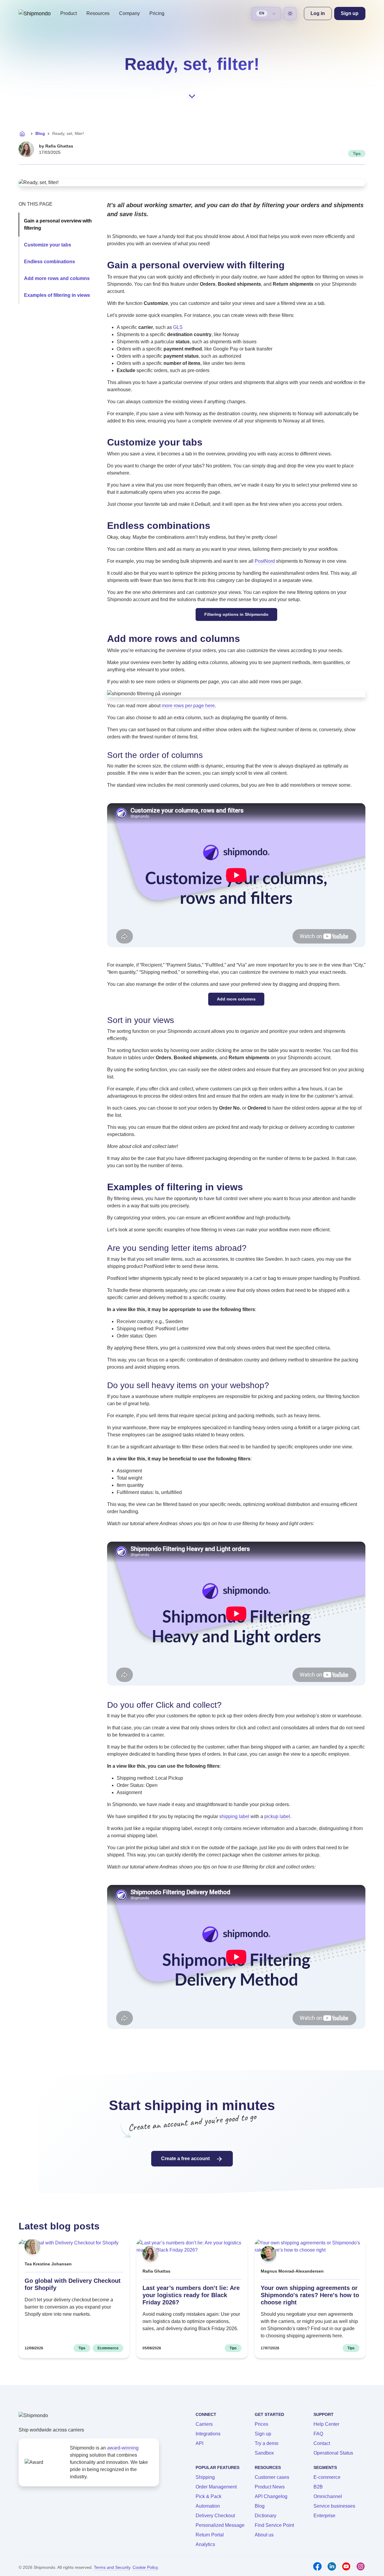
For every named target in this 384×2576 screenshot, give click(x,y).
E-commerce (327, 2477)
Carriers (204, 2424)
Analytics (205, 2544)
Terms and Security (112, 2567)
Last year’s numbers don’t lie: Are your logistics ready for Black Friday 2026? (191, 2295)
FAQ (318, 2434)
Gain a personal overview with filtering (58, 224)
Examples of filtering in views (57, 295)
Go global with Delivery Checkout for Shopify (73, 2284)
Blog (40, 133)
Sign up (263, 2434)
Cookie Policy (145, 2567)
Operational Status (333, 2453)
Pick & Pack (208, 2496)
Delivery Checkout (215, 2516)
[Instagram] (361, 2566)
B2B (318, 2487)
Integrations (208, 2434)
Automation (208, 2506)
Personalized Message (220, 2525)
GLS (178, 327)
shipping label (234, 1816)
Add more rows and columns (57, 278)
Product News (270, 2487)
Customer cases (272, 2477)
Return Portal (210, 2535)
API (199, 2443)
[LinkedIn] (332, 2566)
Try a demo (267, 2443)
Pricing (157, 13)
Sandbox (264, 2453)
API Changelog (271, 2496)
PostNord (265, 561)
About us (264, 2535)
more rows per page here (188, 706)
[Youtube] (346, 2566)
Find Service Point (274, 2525)
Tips (357, 154)
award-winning (123, 2448)
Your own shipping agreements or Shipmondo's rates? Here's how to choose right (310, 2295)
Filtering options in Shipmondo (236, 614)
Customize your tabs (48, 245)
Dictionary (265, 2516)
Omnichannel (328, 2496)
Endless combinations (49, 262)
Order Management (216, 2487)
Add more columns (236, 999)
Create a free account (186, 2159)
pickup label (277, 1816)
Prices (261, 2424)
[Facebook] (317, 2566)
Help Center (326, 2424)
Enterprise (324, 2516)
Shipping (205, 2477)
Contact (322, 2443)
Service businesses (334, 2506)
